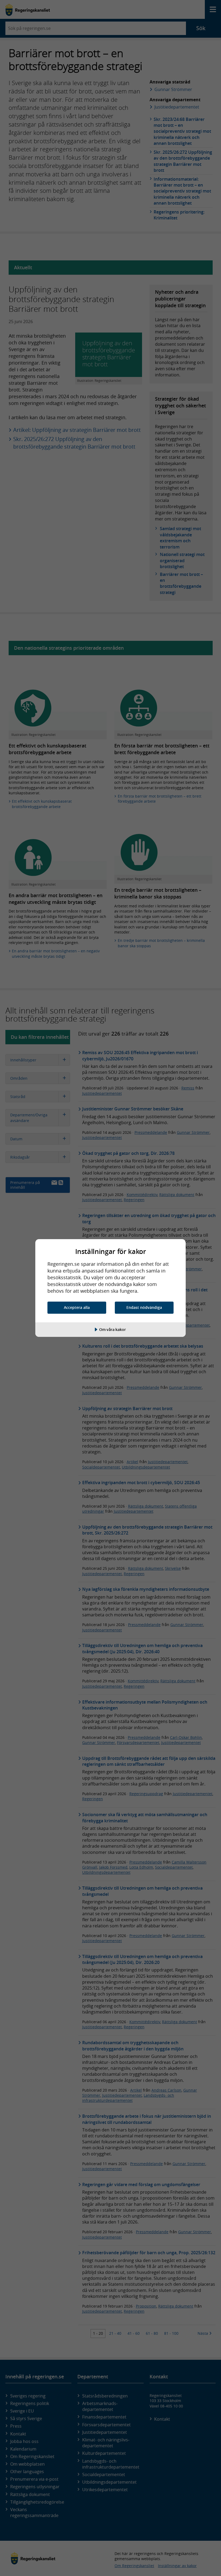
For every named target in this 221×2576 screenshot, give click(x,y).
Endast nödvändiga (144, 1307)
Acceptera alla (77, 1307)
